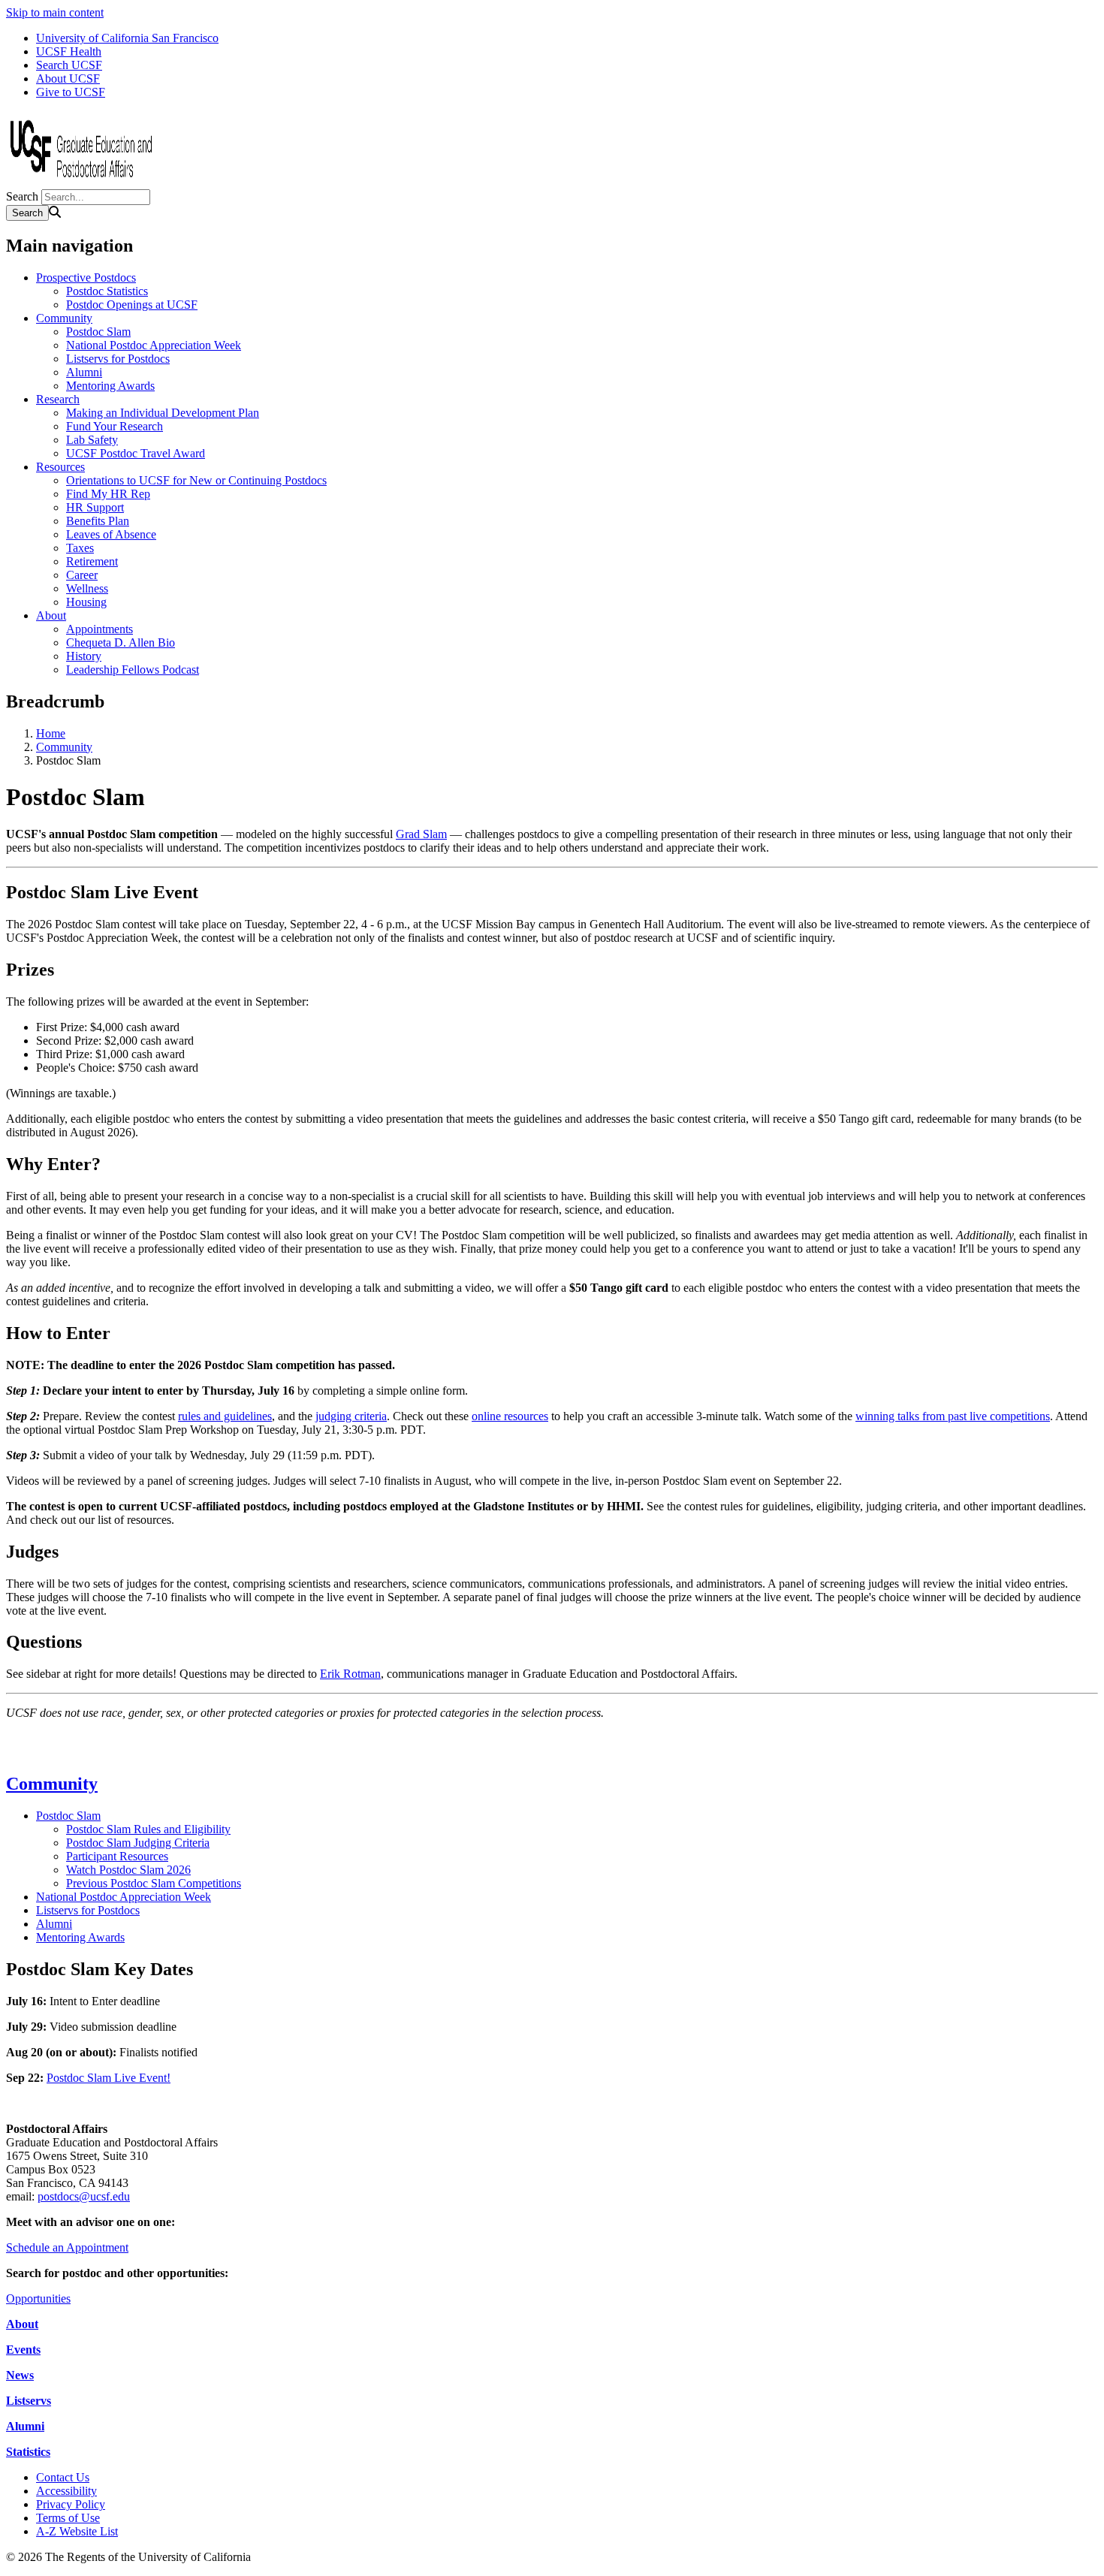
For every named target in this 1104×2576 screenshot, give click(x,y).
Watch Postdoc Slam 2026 (128, 1870)
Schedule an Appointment (67, 2247)
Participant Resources (117, 1856)
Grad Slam (421, 834)
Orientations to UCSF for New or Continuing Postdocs (196, 480)
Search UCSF (69, 65)
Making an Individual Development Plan (163, 413)
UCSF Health (69, 51)
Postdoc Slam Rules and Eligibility (148, 1829)
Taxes (80, 548)
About (51, 615)
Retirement (92, 561)
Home (51, 733)
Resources (60, 467)
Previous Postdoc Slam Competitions (154, 1883)
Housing (86, 602)
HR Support (95, 507)
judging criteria (351, 1416)
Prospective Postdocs (86, 278)
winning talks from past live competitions (953, 1416)
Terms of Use (68, 2518)
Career (82, 575)
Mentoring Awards (110, 386)
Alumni (84, 372)
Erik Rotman (350, 1674)
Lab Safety (92, 440)
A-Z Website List (77, 2531)
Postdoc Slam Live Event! (109, 2078)
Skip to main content (55, 12)
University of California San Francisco (127, 38)
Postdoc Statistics (107, 291)
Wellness (87, 588)
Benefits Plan (98, 521)
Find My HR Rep (108, 494)
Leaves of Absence (111, 534)
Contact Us (63, 2477)
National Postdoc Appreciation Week (154, 345)
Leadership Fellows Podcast (133, 670)
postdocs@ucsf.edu (84, 2196)
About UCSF (68, 78)
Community (64, 318)
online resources (510, 1416)
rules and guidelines (225, 1416)
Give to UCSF (71, 92)
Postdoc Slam (98, 332)
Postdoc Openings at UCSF (132, 305)
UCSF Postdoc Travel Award (136, 453)
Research (58, 399)
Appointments (100, 629)
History (84, 656)
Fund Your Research (115, 426)
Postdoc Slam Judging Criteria (138, 1843)
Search (22, 196)
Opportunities (38, 2298)
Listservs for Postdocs (118, 359)
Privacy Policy (71, 2504)
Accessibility (66, 2491)
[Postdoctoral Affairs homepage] (81, 182)
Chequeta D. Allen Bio (121, 642)
